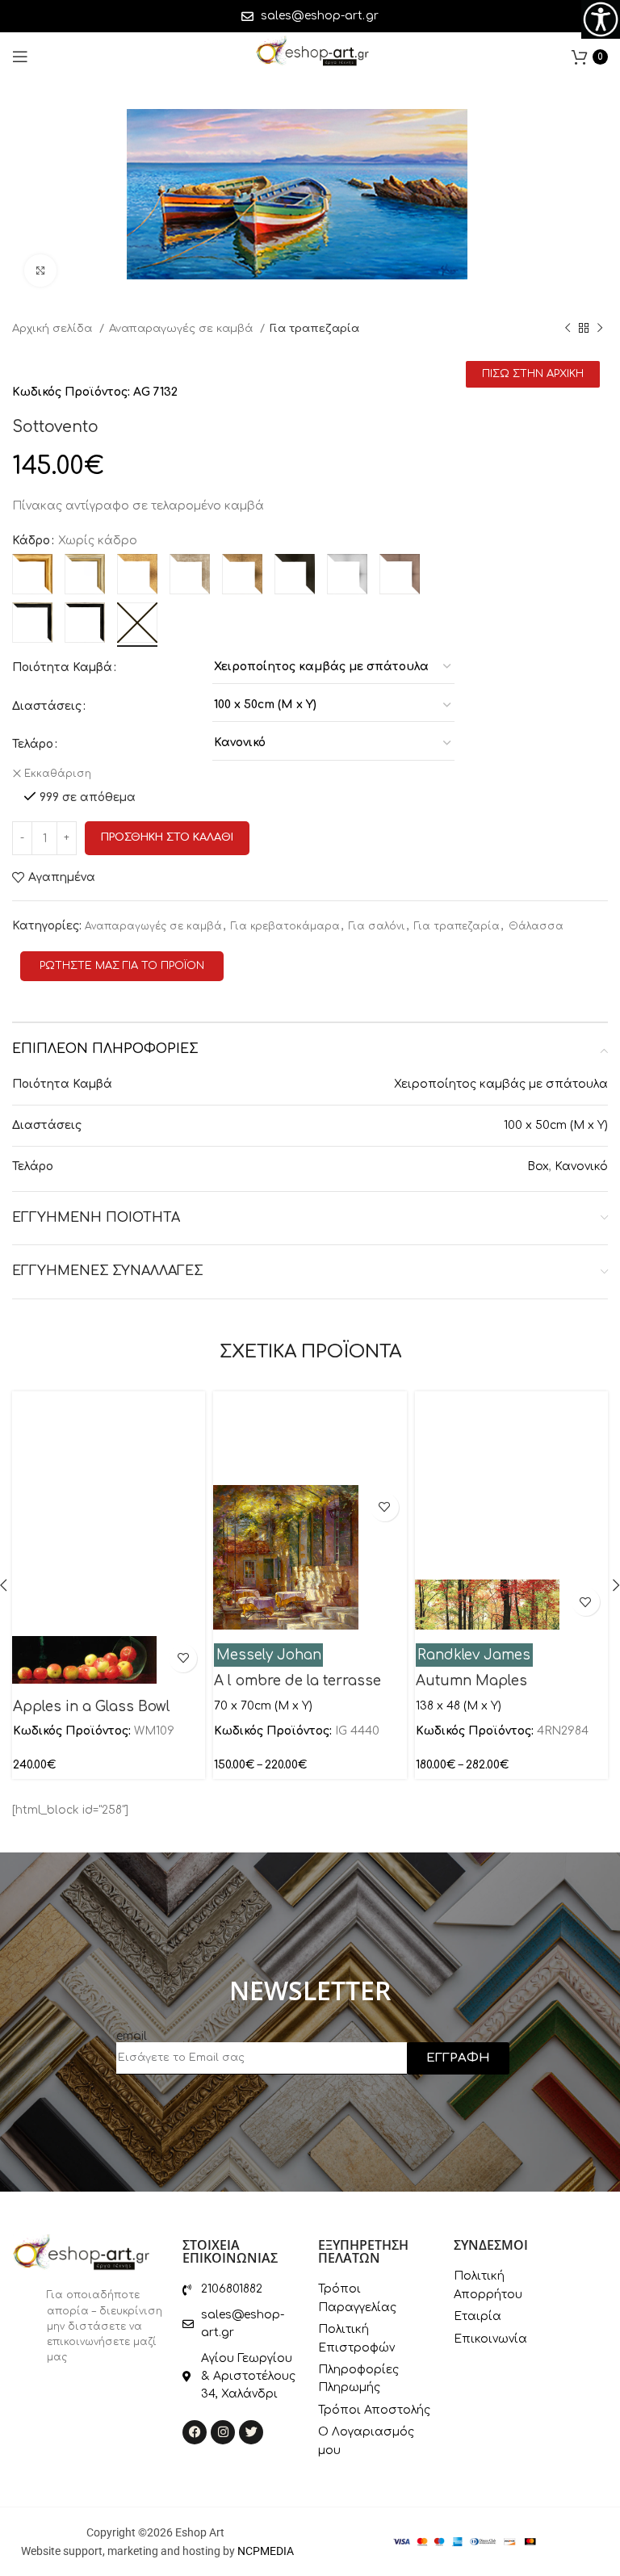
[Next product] (600, 329)
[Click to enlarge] (40, 271)
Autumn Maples (471, 1681)
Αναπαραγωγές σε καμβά (182, 328)
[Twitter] (251, 2432)
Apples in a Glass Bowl (92, 1707)
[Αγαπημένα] (183, 1658)
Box (538, 1166)
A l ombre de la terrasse (297, 1681)
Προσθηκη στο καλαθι (167, 837)
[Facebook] (195, 2432)
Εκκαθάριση (58, 774)
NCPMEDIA (266, 2551)
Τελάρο (33, 744)
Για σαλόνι (377, 926)
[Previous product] (568, 329)
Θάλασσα (536, 926)
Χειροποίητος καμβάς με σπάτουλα (501, 1084)
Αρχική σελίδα (54, 328)
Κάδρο (31, 541)
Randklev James (474, 1655)
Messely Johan (269, 1655)
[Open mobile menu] (20, 57)
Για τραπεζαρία (314, 328)
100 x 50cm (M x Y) (556, 1125)
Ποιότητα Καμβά (62, 667)
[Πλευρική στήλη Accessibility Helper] (601, 19)
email (132, 2036)
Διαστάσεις (47, 706)
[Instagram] (223, 2432)
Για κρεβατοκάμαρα (285, 926)
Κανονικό (581, 1166)
